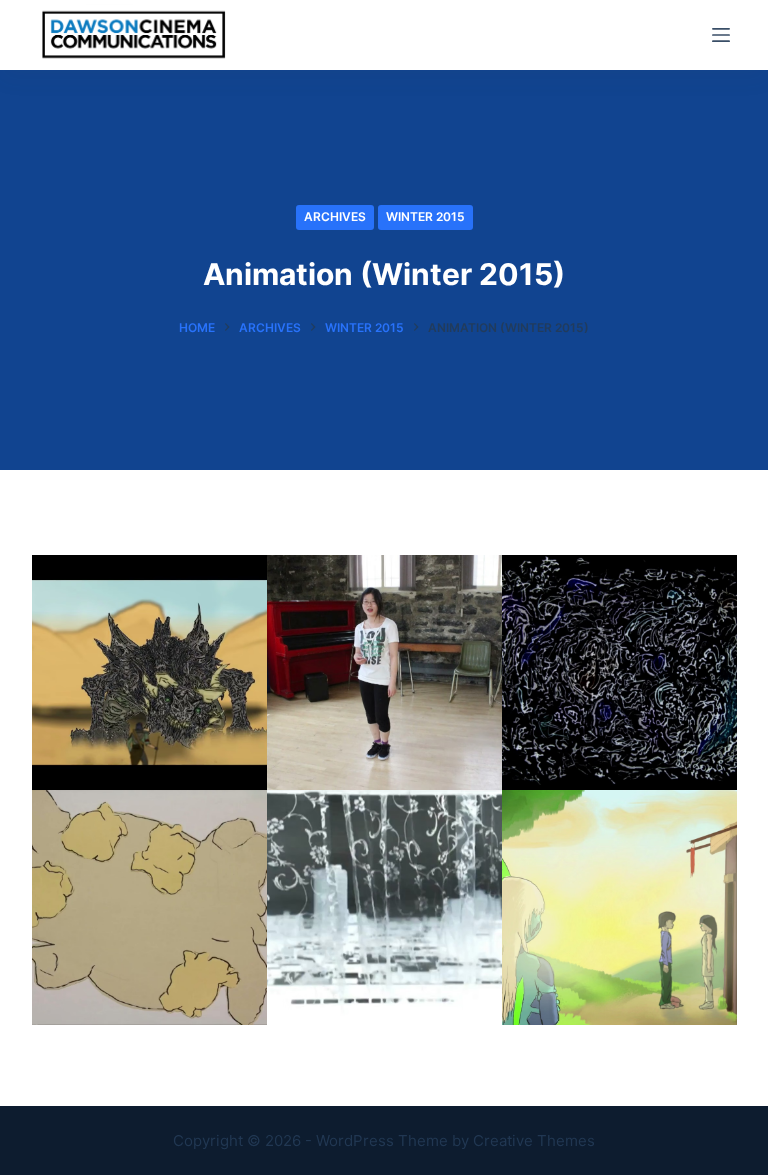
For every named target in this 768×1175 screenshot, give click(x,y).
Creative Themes (534, 1140)
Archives (335, 216)
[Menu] (721, 35)
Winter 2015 (425, 216)
